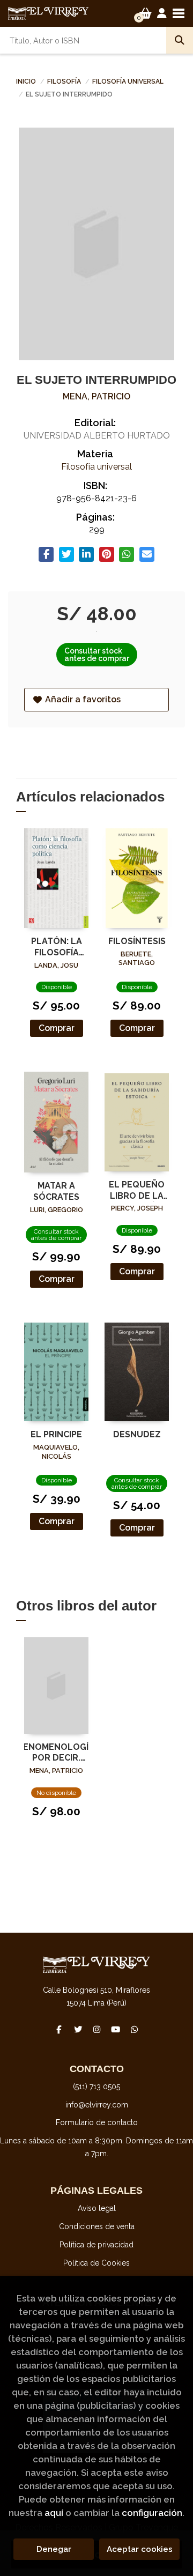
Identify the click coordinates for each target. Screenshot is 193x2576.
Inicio (26, 81)
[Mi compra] (146, 13)
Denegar (54, 2549)
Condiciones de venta (97, 2226)
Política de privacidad (96, 2245)
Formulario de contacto (97, 2122)
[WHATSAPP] (134, 2029)
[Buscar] (180, 40)
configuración (152, 2513)
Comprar (57, 1028)
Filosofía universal (128, 81)
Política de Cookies (96, 2263)
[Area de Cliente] (162, 13)
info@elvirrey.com (97, 2105)
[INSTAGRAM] (96, 2029)
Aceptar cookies (140, 2549)
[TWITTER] (78, 2029)
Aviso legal (97, 2208)
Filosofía (65, 81)
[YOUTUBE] (115, 2029)
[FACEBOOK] (59, 2029)
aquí (54, 2513)
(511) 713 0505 (96, 2087)
